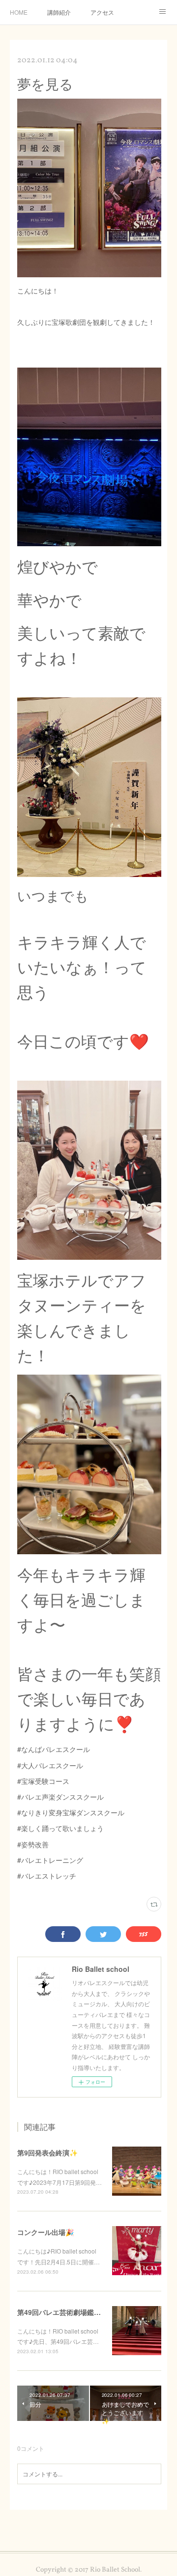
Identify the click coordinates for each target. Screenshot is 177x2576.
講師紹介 (59, 12)
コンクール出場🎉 (45, 2232)
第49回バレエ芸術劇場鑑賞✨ (63, 2312)
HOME (19, 12)
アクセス (102, 12)
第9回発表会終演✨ (47, 2152)
